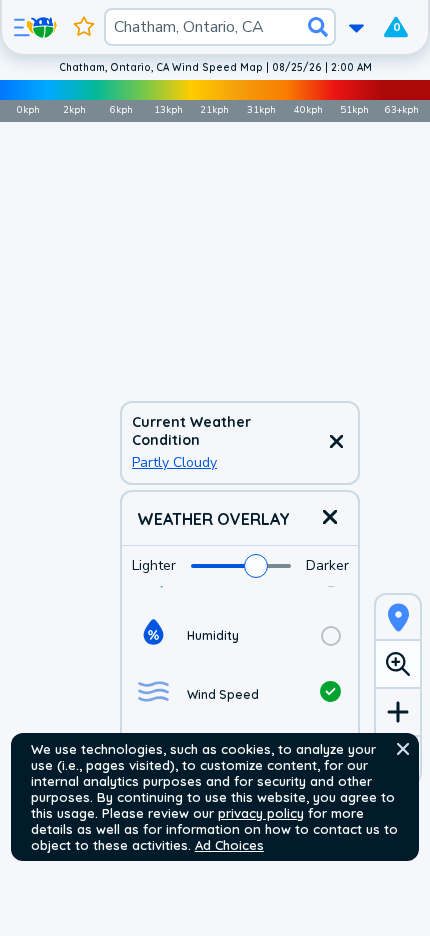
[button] (403, 749)
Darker (327, 565)
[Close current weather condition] (336, 443)
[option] (240, 635)
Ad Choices (229, 845)
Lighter (154, 565)
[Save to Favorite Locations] (84, 27)
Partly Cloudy (174, 462)
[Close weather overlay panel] (330, 518)
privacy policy (261, 813)
